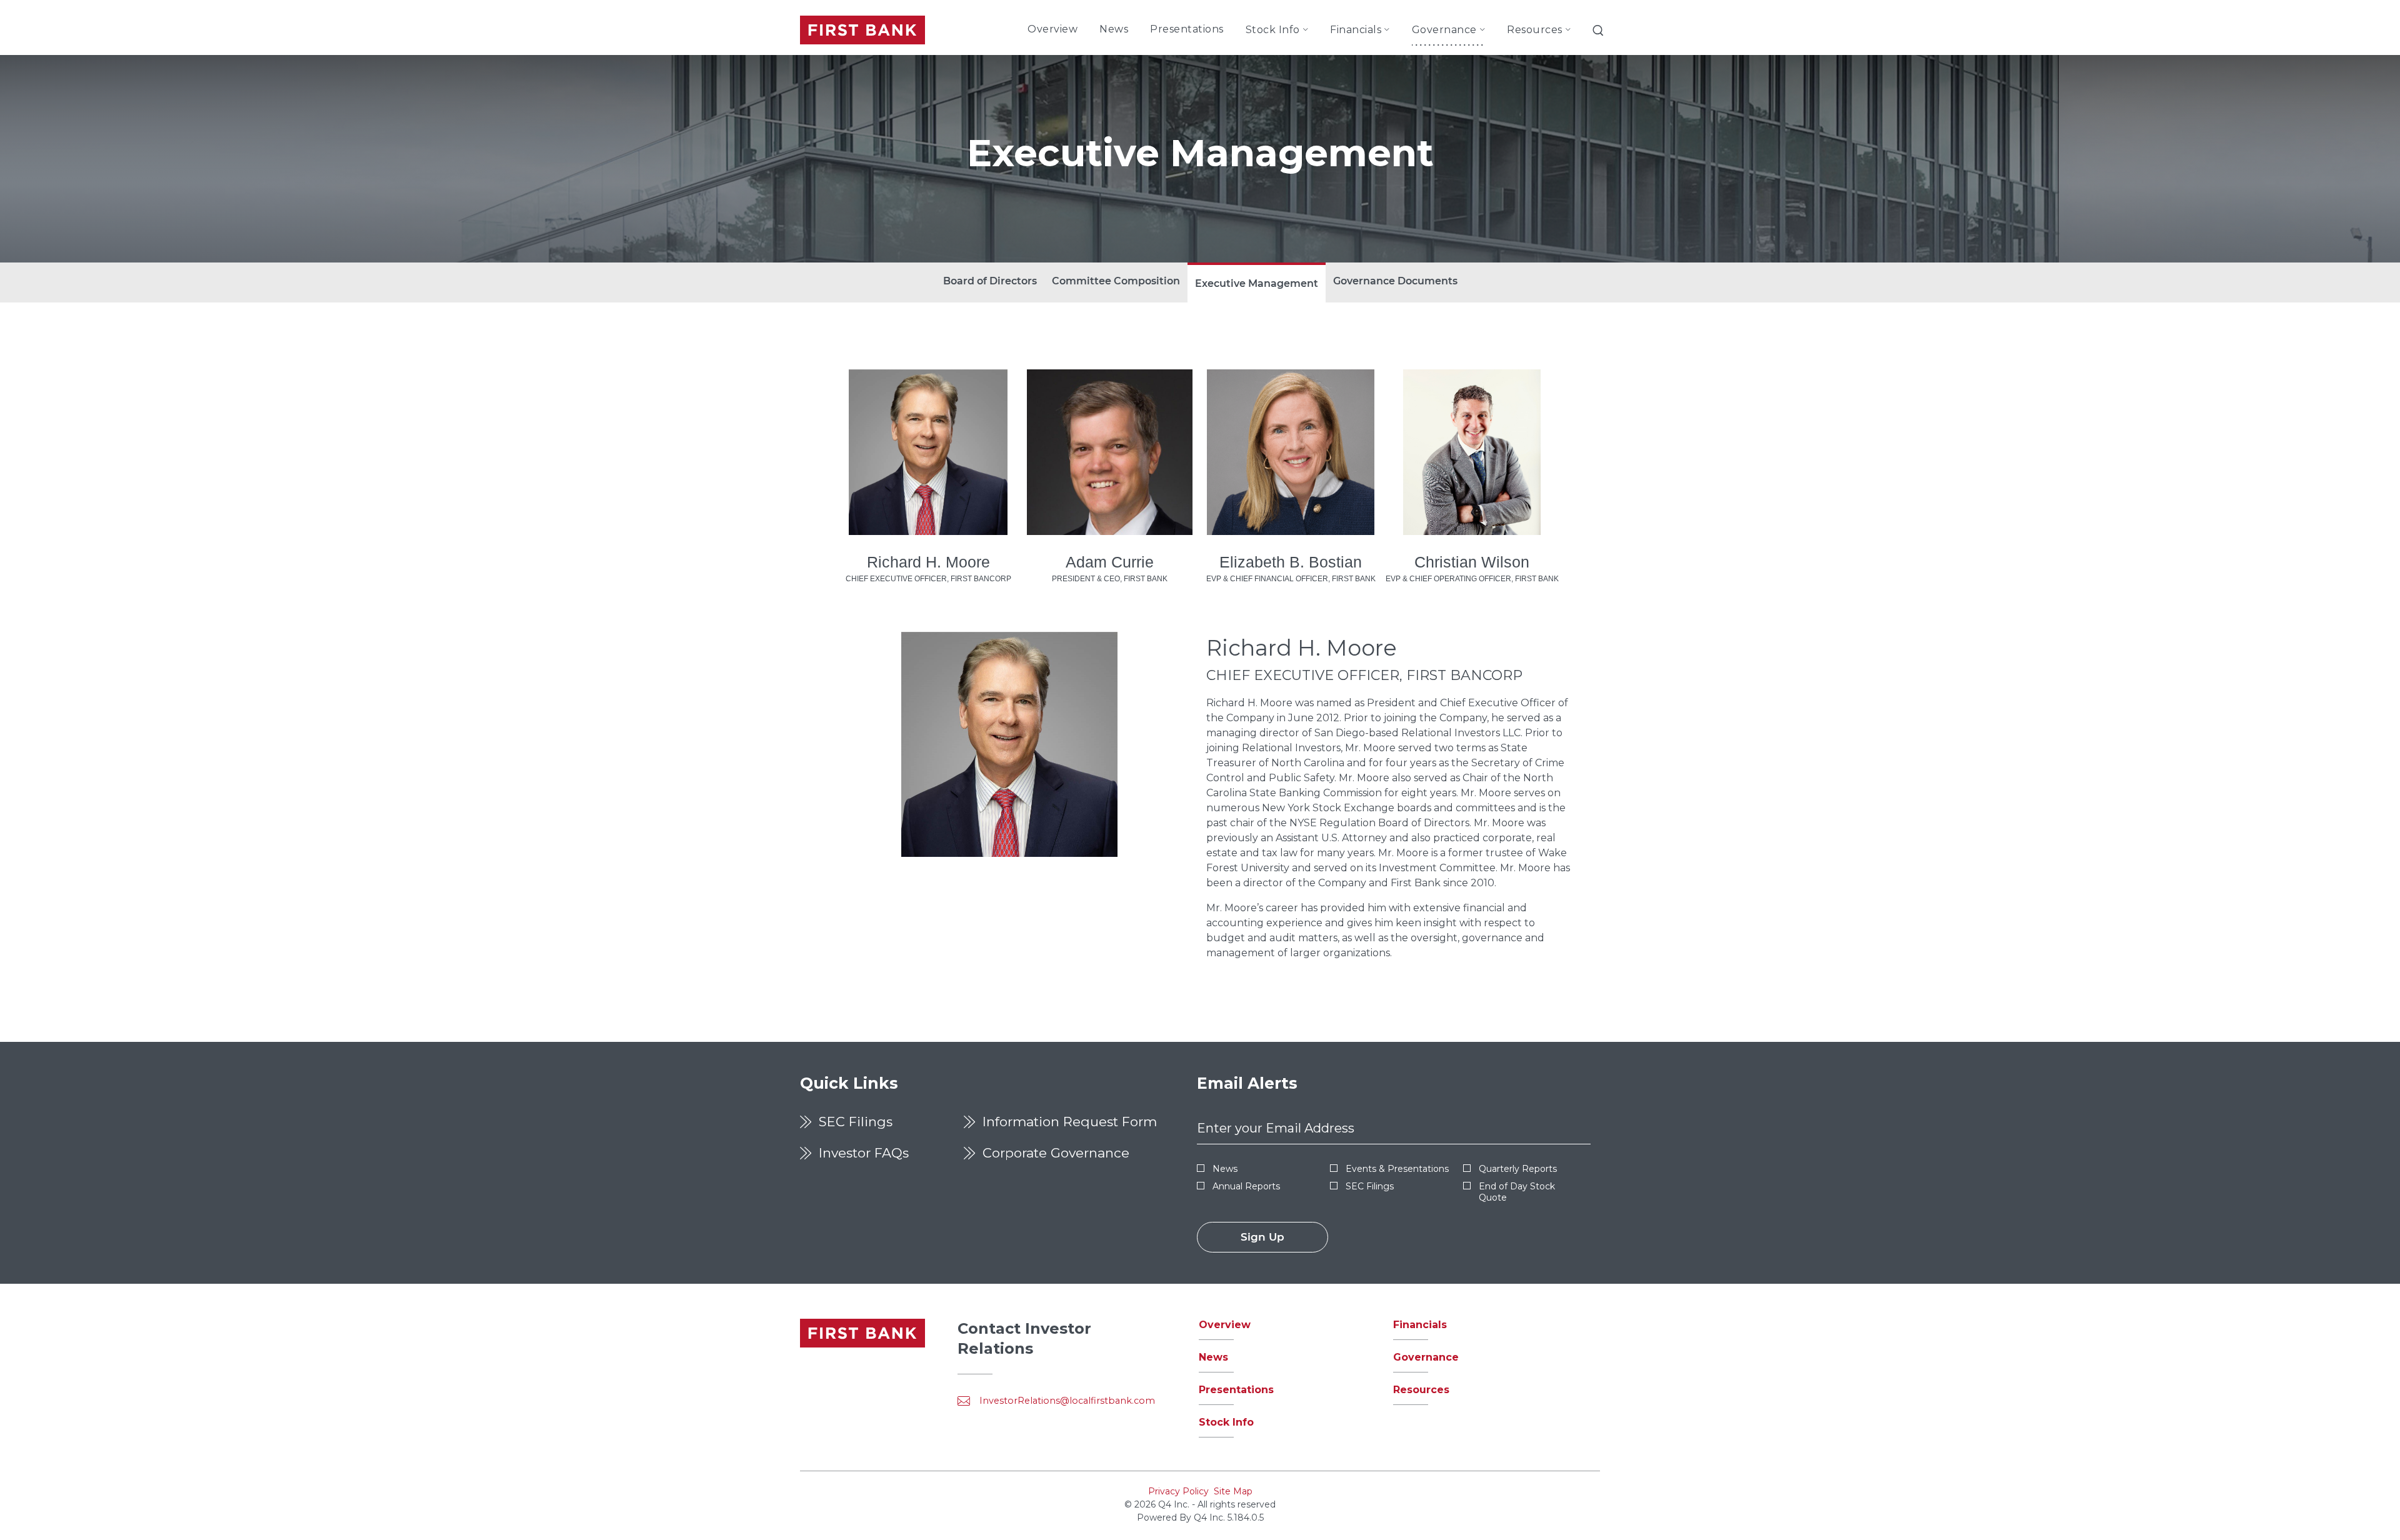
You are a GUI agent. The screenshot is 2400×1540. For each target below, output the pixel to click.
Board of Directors (990, 281)
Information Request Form (1070, 1122)
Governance (1426, 1357)
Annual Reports (1246, 1186)
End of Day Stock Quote (1517, 1192)
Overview (1225, 1325)
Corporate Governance (1056, 1153)
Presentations (1236, 1390)
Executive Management (1257, 283)
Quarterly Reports (1518, 1169)
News (1225, 1169)
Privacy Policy (1178, 1491)
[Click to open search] (1598, 32)
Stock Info (1226, 1422)
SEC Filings (856, 1122)
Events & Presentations (1397, 1169)
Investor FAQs (864, 1153)
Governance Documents (1395, 281)
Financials (1420, 1325)
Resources (1421, 1390)
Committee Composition (1116, 281)
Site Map (1233, 1491)
